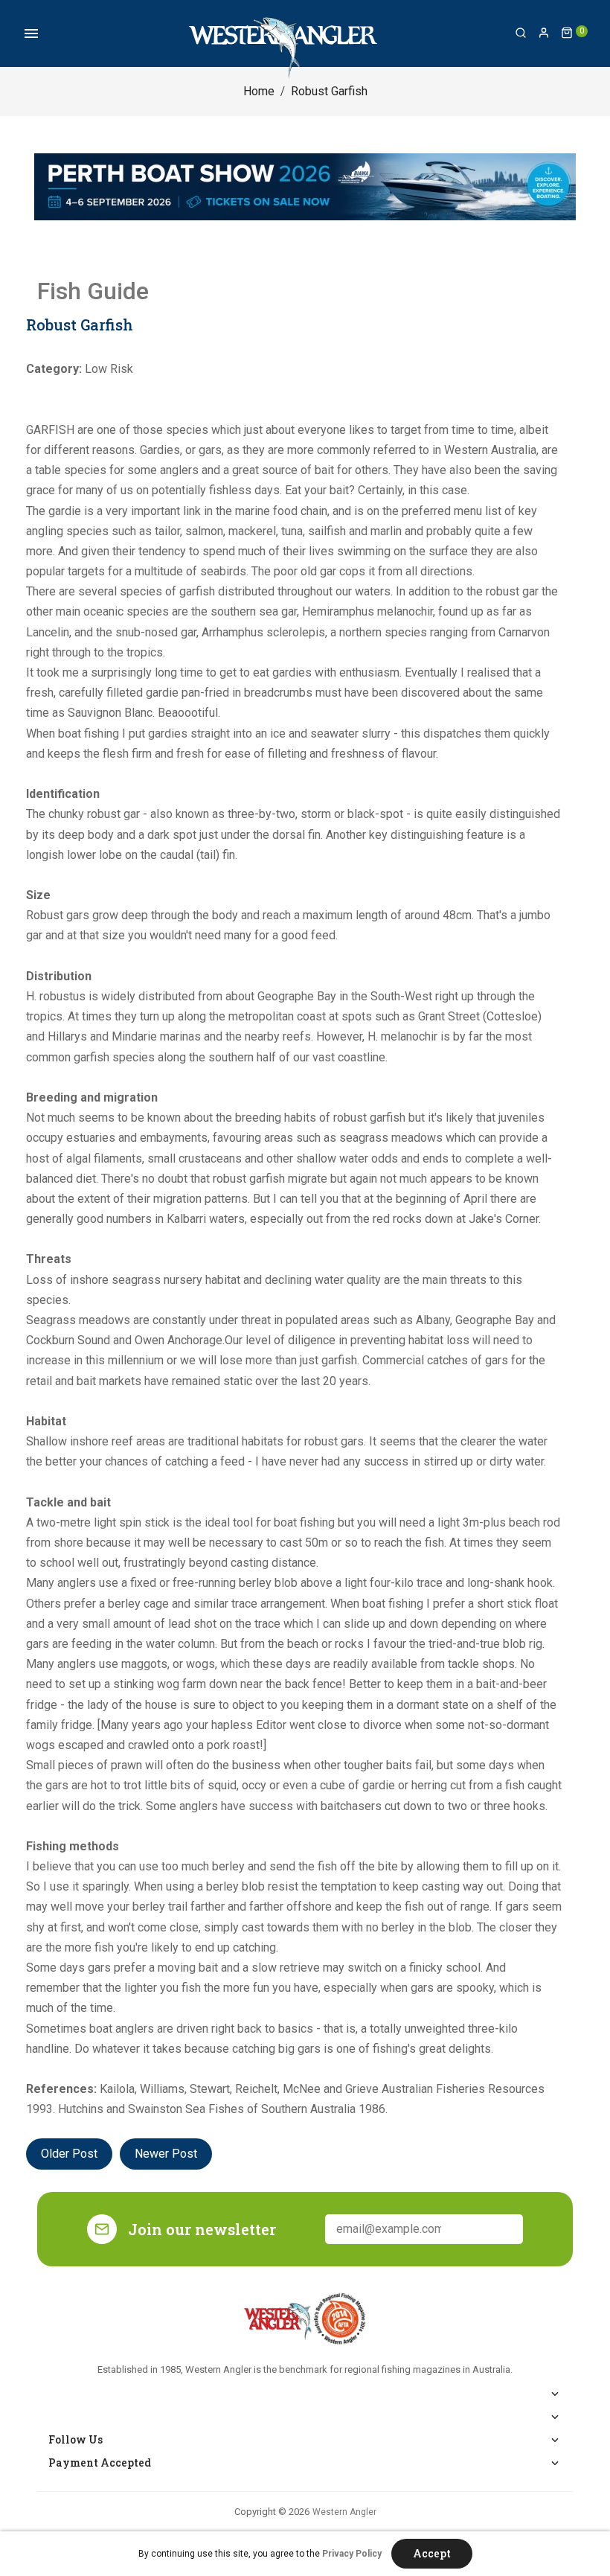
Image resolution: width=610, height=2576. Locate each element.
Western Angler (344, 2512)
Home (259, 91)
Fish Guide (93, 291)
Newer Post (166, 2154)
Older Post (69, 2154)
